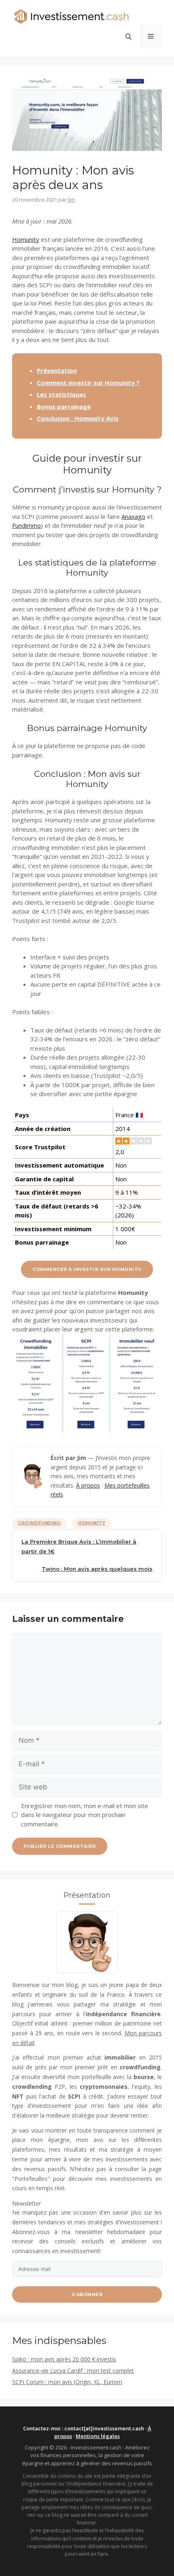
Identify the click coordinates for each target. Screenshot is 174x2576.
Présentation (57, 370)
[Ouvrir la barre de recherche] (128, 37)
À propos (88, 1485)
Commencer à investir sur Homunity (87, 1269)
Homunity (26, 239)
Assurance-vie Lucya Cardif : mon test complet (73, 2371)
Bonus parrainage (64, 406)
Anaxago (133, 516)
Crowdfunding (39, 1523)
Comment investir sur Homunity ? (88, 383)
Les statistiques (62, 394)
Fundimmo (27, 525)
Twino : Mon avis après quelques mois (97, 1569)
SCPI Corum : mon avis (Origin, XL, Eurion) (67, 2382)
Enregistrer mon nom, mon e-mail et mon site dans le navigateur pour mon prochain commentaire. (85, 1815)
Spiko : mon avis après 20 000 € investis (64, 2359)
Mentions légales (98, 2436)
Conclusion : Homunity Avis (78, 418)
